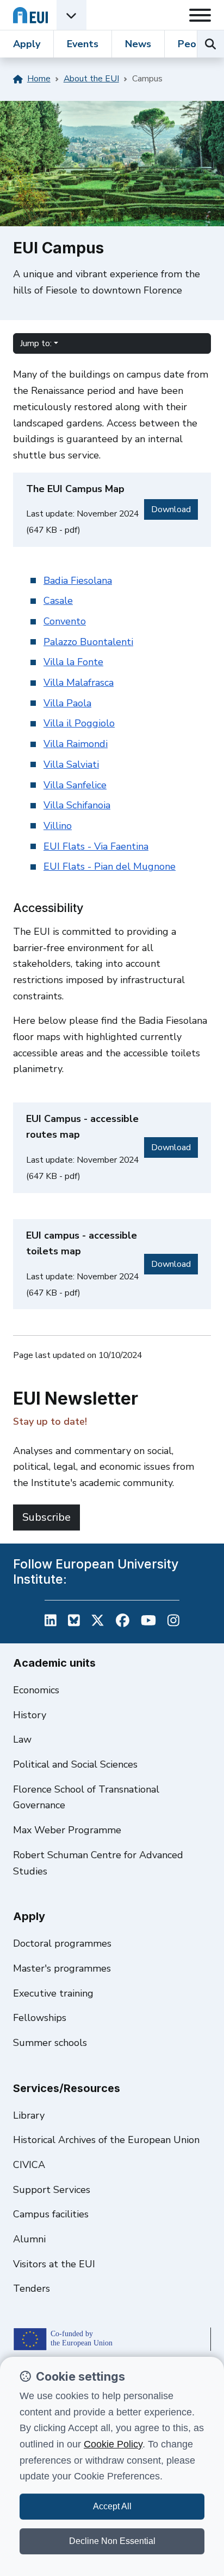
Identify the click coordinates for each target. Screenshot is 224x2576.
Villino (58, 826)
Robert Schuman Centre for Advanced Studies (98, 1863)
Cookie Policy (113, 2444)
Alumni (29, 2239)
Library (29, 2115)
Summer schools (50, 2043)
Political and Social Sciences (75, 1764)
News (138, 44)
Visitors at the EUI (54, 2264)
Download (175, 509)
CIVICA (29, 2165)
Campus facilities (51, 2214)
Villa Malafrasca (79, 683)
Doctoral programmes (62, 1943)
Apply (27, 44)
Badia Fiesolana (78, 581)
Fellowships (40, 2018)
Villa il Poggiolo (79, 723)
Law (22, 1739)
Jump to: (36, 343)
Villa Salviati (71, 764)
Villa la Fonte (73, 662)
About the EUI (91, 79)
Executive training (53, 1993)
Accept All (112, 2506)
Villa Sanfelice (75, 785)
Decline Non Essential (112, 2541)
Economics (36, 1690)
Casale (58, 601)
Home (39, 79)
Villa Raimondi (76, 744)
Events (83, 44)
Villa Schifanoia (77, 805)
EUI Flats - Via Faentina (96, 846)
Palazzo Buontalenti (88, 642)
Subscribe (46, 1517)
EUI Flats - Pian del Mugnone (110, 866)
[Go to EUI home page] (30, 15)
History (30, 1715)
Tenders (32, 2288)
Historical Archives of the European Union (106, 2140)
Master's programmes (62, 1968)
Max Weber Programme (67, 1830)
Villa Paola (67, 703)
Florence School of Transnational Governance (86, 1797)
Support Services (52, 2190)
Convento (65, 621)
